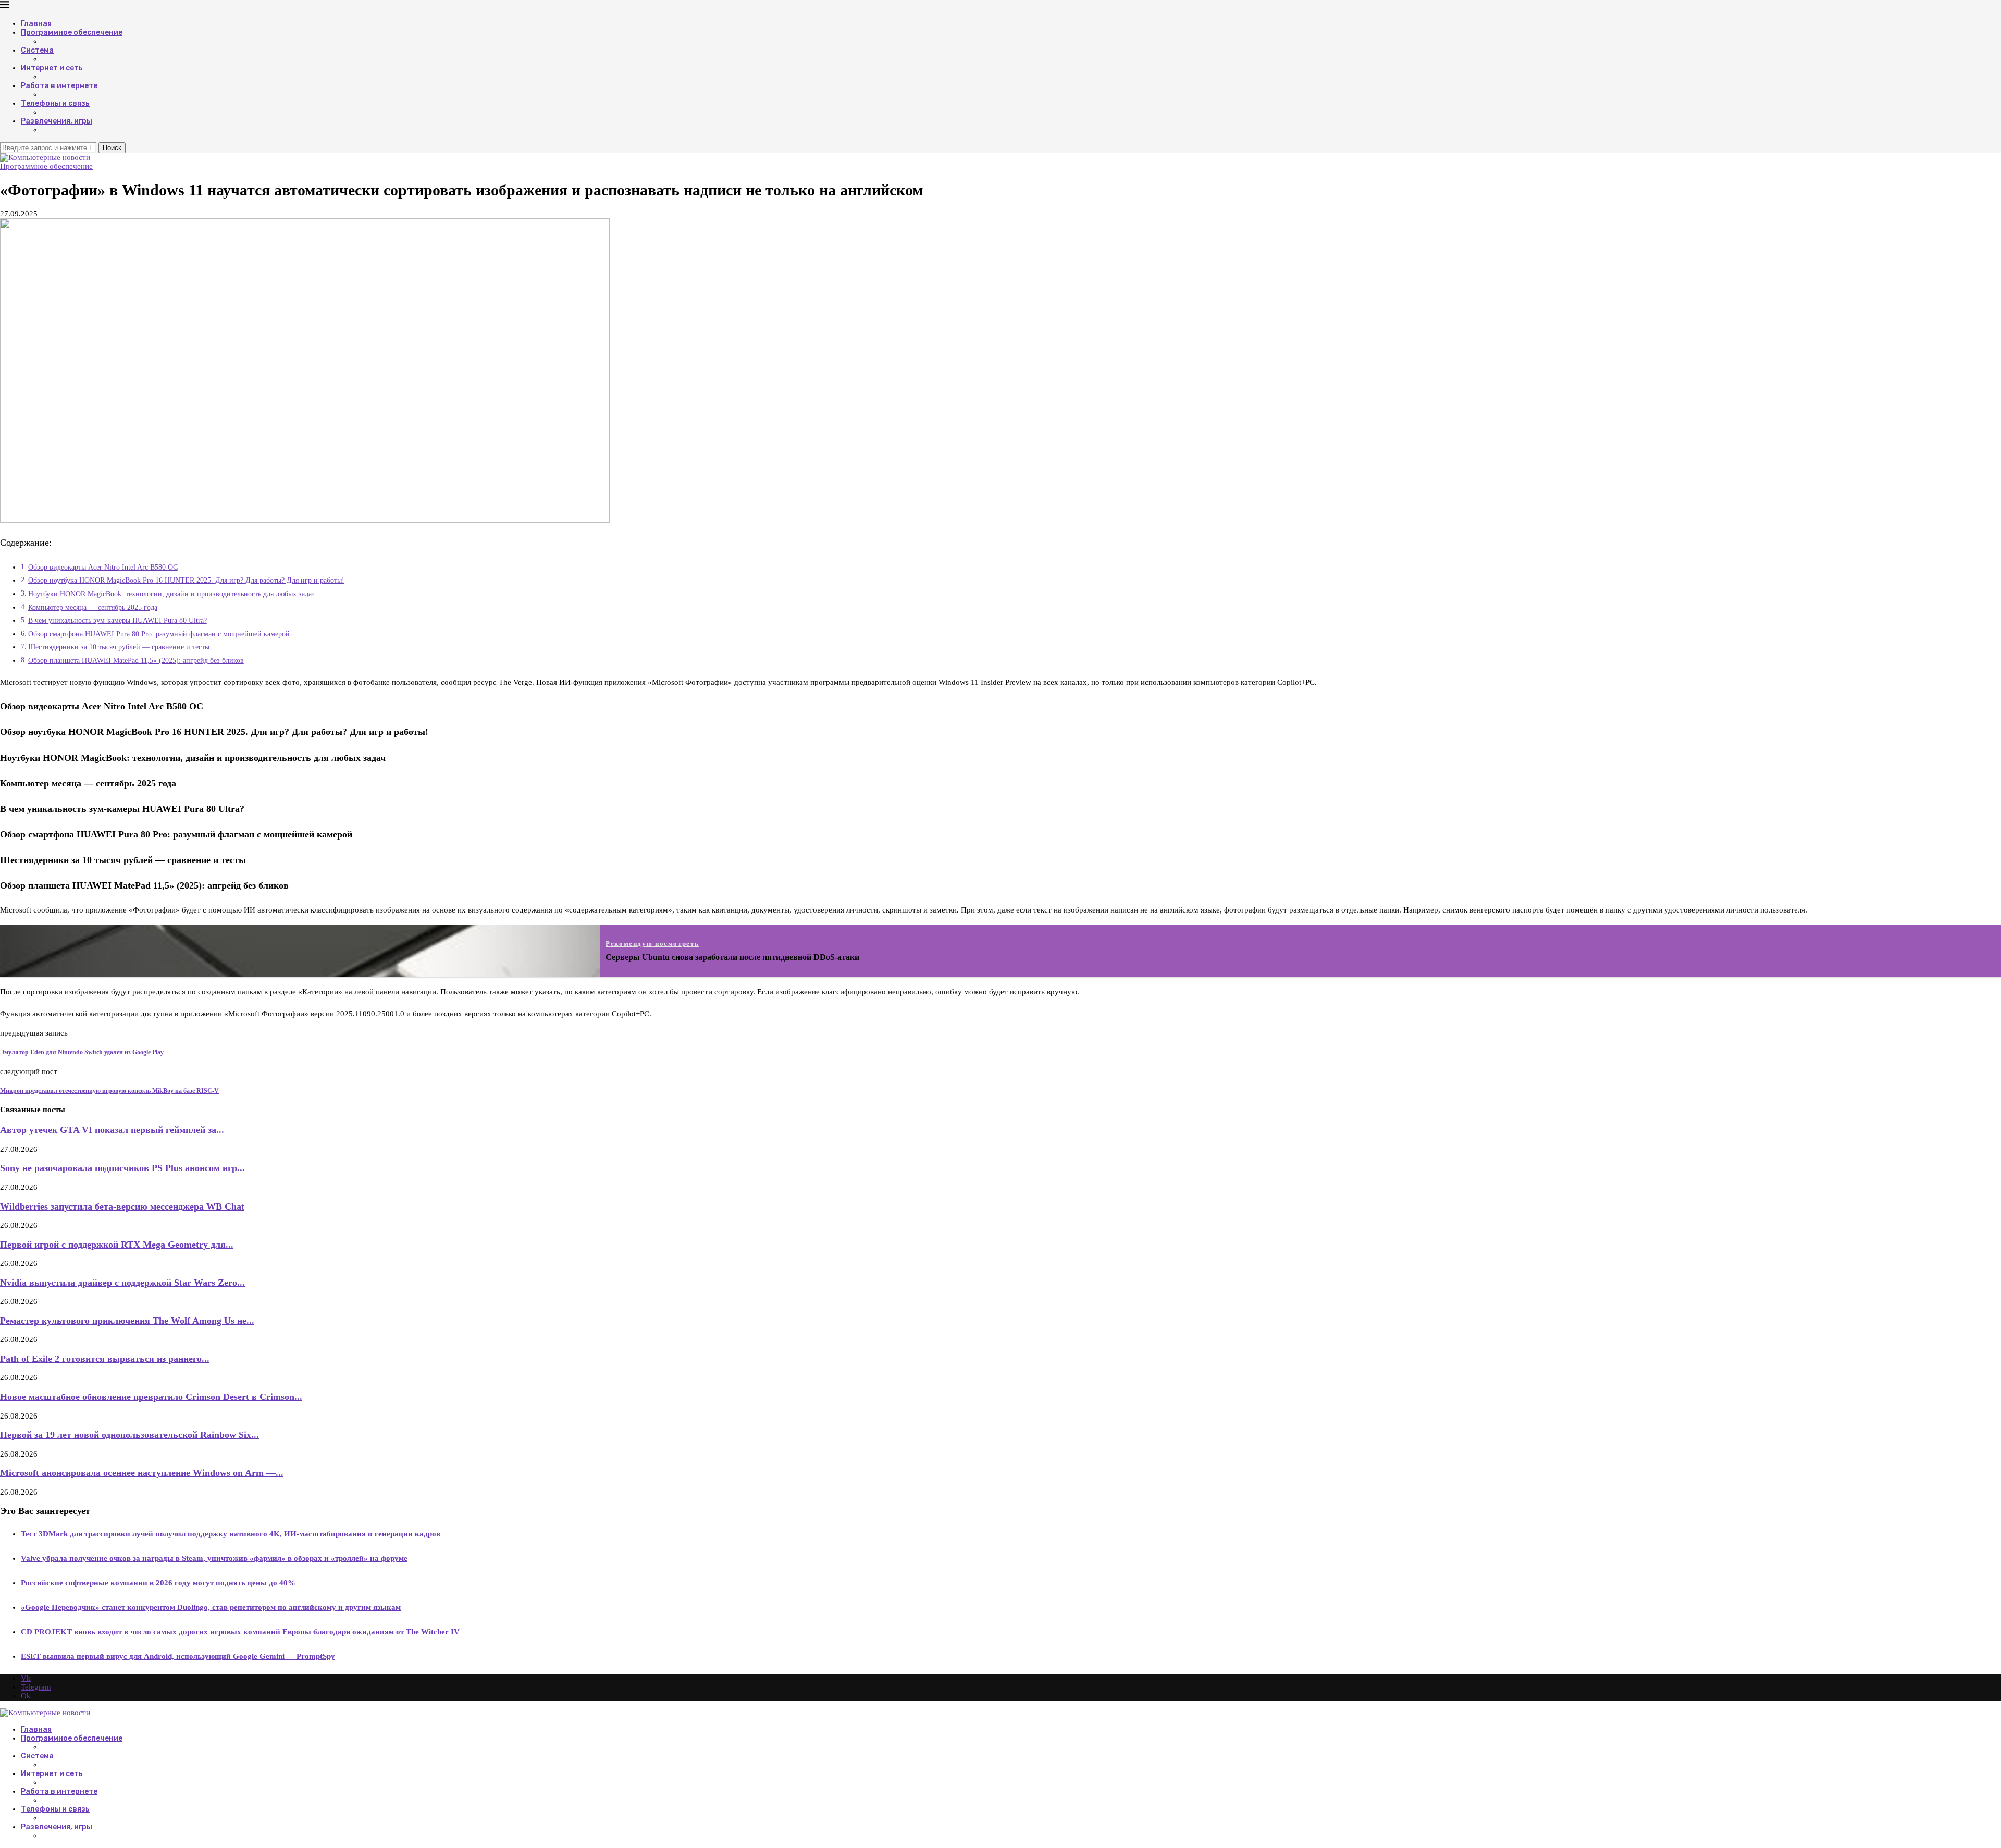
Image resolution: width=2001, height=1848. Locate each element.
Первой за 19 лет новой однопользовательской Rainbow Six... (129, 1435)
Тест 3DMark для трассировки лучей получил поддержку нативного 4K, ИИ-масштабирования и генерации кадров (231, 1534)
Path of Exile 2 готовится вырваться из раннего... (105, 1359)
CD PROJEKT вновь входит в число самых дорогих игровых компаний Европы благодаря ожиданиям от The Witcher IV (240, 1632)
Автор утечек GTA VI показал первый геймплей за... (112, 1130)
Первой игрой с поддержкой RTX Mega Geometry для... (117, 1245)
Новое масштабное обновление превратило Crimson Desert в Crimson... (151, 1397)
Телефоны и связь (55, 103)
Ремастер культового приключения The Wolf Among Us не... (127, 1321)
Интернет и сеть (52, 68)
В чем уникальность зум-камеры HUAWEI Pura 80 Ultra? (118, 620)
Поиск (112, 148)
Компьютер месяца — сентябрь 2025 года (93, 607)
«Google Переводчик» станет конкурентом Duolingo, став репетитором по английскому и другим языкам (211, 1607)
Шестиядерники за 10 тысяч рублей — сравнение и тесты (119, 647)
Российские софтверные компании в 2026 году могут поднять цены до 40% (158, 1583)
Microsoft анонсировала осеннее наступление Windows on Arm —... (142, 1473)
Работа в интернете (59, 86)
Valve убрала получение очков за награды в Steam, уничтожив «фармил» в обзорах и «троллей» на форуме (214, 1558)
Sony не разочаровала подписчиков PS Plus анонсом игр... (122, 1168)
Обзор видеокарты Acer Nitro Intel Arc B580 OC (103, 567)
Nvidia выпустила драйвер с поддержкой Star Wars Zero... (122, 1283)
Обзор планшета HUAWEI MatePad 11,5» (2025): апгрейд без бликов (136, 661)
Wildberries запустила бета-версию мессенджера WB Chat (122, 1206)
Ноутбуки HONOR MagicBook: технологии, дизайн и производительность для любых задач (171, 594)
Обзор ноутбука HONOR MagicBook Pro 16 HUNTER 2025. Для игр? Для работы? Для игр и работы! (186, 580)
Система (37, 50)
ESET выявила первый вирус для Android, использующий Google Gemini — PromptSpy (178, 1656)
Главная (36, 24)
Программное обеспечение (72, 33)
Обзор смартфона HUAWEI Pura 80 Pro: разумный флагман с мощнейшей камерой (159, 634)
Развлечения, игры (57, 121)
